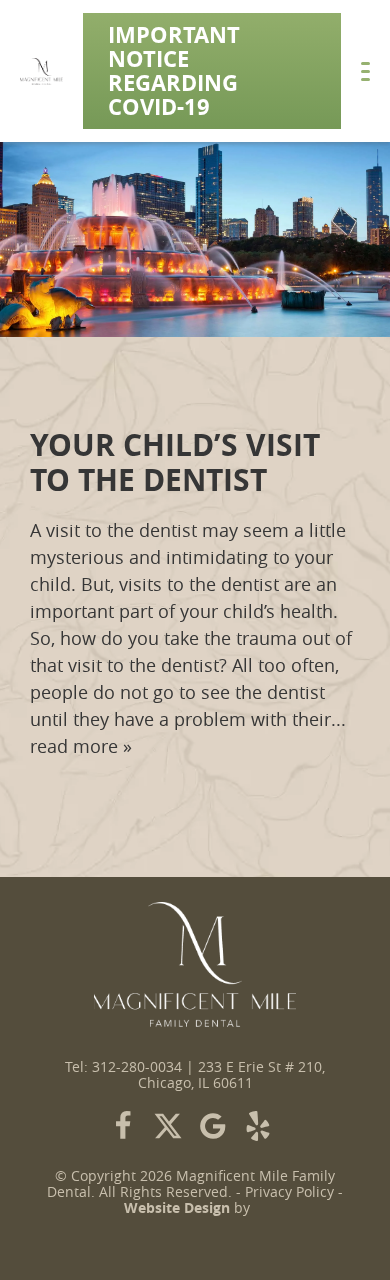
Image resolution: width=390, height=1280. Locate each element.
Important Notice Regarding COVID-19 (174, 70)
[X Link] (168, 1126)
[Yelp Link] (258, 1126)
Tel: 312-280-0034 (123, 1067)
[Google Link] (213, 1126)
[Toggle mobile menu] (365, 71)
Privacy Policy (289, 1192)
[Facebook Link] (123, 1126)
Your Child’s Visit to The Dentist (175, 462)
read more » (81, 746)
